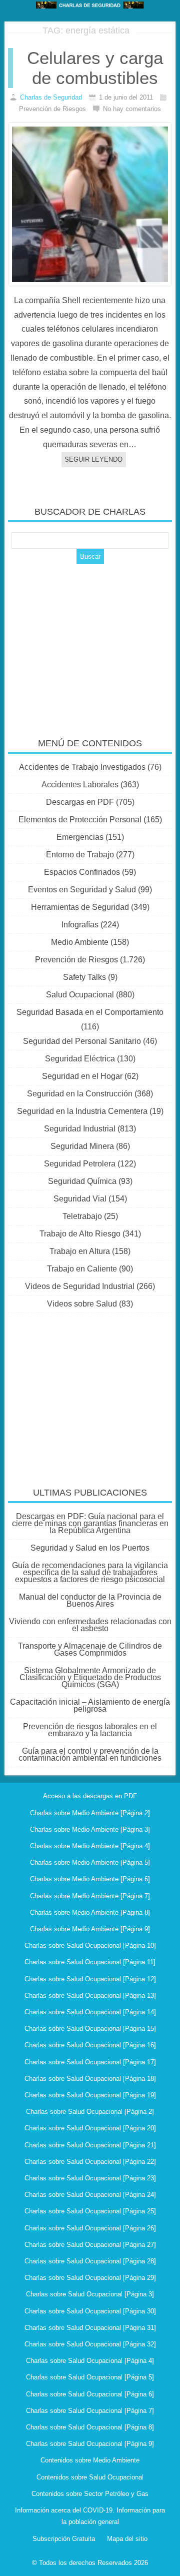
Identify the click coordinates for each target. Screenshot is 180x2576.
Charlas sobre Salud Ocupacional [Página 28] (90, 2261)
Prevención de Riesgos (76, 960)
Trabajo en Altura (80, 1251)
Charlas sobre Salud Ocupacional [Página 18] (90, 2079)
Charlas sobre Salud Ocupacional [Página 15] (90, 2029)
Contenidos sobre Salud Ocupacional (90, 2477)
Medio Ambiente (80, 942)
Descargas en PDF (80, 802)
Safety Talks (84, 977)
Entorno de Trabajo (80, 855)
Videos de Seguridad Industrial (80, 1286)
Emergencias (80, 837)
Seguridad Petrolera (80, 1164)
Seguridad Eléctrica (80, 1059)
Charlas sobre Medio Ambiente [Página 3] (90, 1829)
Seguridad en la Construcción (80, 1094)
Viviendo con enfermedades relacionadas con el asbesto (90, 1625)
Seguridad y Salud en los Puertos (90, 1548)
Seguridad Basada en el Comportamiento (90, 1012)
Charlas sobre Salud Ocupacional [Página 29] (90, 2278)
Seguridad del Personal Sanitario (82, 1041)
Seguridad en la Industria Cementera (82, 1111)
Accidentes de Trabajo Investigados (82, 767)
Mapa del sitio (127, 2539)
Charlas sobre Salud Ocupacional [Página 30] (90, 2311)
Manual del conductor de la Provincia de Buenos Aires (90, 1600)
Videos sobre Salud (82, 1304)
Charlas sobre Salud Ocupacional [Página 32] (90, 2344)
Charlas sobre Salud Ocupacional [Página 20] (90, 2128)
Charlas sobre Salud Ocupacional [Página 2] (90, 2112)
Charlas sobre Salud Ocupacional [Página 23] (90, 2178)
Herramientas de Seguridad (80, 907)
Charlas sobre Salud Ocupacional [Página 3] (90, 2294)
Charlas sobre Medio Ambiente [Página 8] (90, 1912)
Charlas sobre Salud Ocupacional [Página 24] (90, 2195)
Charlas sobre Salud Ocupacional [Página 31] (90, 2328)
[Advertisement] (90, 644)
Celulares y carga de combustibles (95, 68)
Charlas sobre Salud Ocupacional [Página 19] (90, 2095)
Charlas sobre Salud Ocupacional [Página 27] (90, 2245)
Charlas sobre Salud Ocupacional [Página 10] (90, 1946)
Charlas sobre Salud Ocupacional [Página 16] (90, 2045)
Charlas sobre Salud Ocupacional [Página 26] (90, 2228)
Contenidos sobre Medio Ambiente (90, 2460)
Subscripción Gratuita (64, 2539)
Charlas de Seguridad (51, 97)
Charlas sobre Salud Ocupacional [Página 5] (90, 2377)
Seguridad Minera (82, 1146)
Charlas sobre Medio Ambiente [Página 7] (90, 1896)
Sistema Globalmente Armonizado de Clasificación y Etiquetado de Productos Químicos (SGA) (90, 1677)
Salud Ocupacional (80, 995)
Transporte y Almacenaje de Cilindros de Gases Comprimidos (90, 1649)
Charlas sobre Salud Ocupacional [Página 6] (90, 2394)
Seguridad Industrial (80, 1129)
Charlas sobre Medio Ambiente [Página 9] (90, 1929)
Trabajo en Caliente (82, 1269)
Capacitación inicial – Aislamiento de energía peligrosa (90, 1705)
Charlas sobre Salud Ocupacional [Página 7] (90, 2411)
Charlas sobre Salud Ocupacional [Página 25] (90, 2211)
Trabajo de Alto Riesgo (80, 1234)
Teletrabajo (82, 1216)
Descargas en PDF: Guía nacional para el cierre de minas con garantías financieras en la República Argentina (90, 1523)
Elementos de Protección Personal (80, 820)
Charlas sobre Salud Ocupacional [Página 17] (90, 2062)
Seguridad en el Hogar (82, 1076)
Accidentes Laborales (80, 785)
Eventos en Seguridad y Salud (82, 890)
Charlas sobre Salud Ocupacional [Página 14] (90, 2012)
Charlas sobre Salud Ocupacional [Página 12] (90, 1979)
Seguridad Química (82, 1181)
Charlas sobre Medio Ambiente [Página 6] (90, 1879)
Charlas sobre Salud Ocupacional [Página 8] (90, 2427)
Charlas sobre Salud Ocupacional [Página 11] (90, 1962)
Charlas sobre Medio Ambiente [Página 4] (90, 1846)
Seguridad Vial (80, 1199)
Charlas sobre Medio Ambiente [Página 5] (90, 1862)
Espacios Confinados (82, 872)
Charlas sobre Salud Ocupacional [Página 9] (90, 2444)
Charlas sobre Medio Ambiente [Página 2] (90, 1813)
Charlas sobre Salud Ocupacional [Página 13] (90, 1996)
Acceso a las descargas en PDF (90, 1796)
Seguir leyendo (93, 459)
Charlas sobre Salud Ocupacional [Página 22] (90, 2162)
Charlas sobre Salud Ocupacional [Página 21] (90, 2145)
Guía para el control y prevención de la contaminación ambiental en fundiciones (90, 1754)
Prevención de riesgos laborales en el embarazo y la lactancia (90, 1730)
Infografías (80, 925)
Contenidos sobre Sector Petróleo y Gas (90, 2494)
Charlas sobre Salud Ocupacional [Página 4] (90, 2361)
